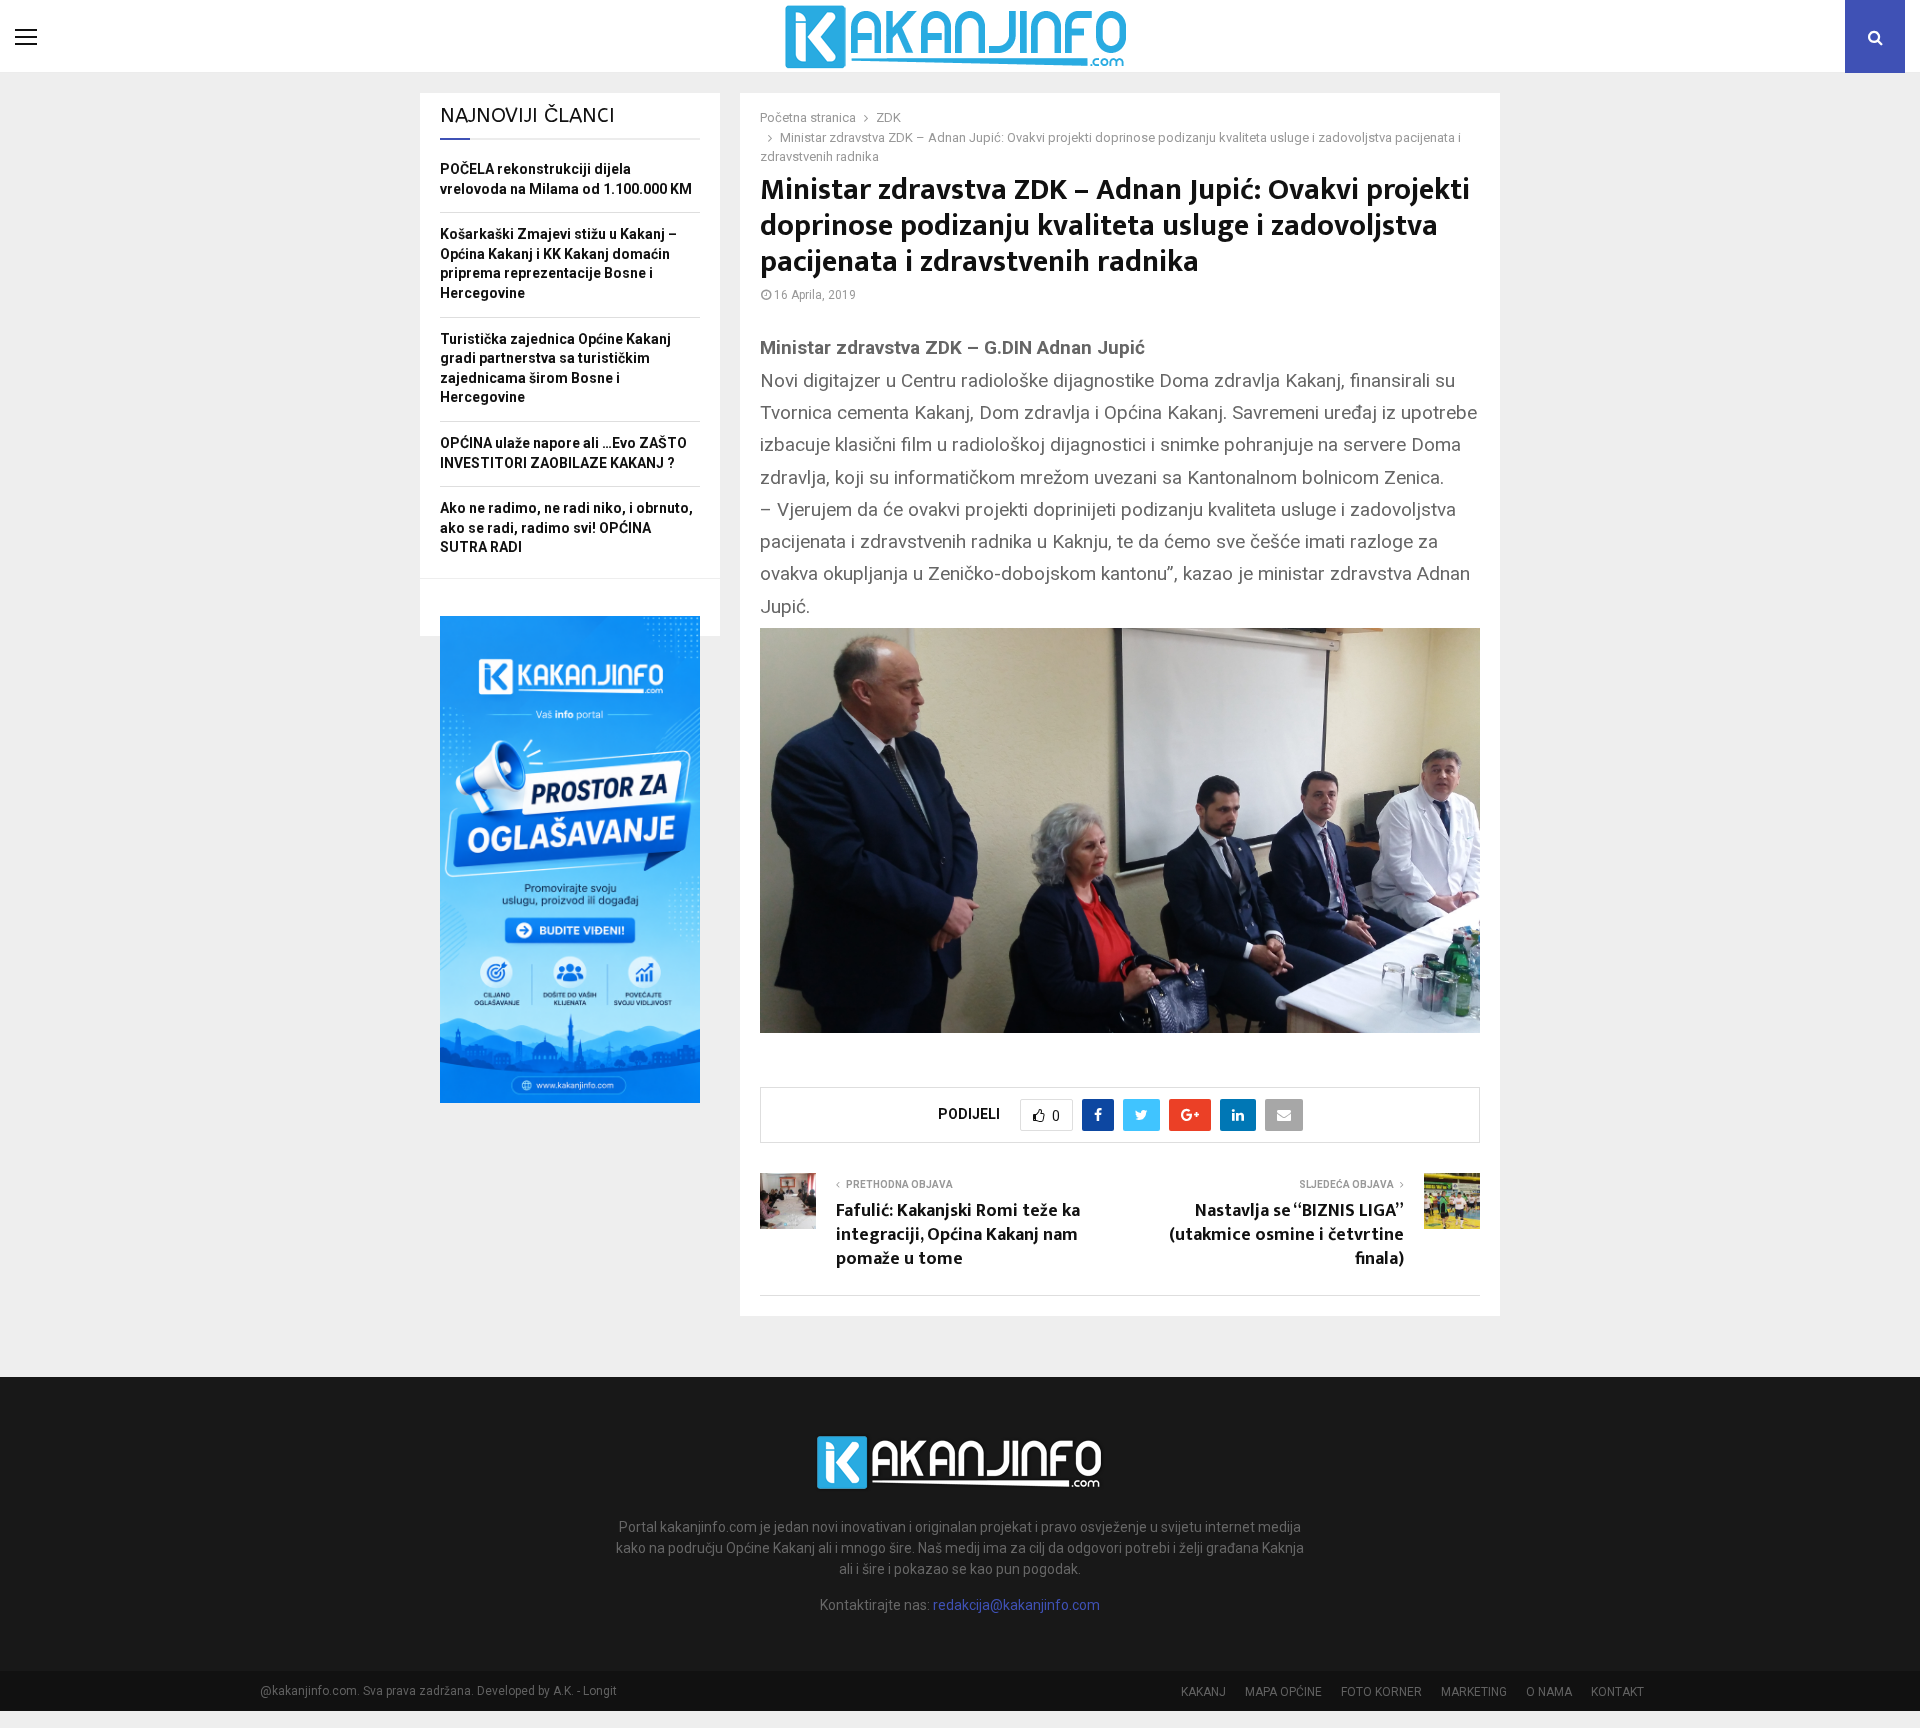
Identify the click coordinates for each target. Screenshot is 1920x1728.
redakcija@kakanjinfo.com (1016, 1605)
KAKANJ (1203, 1692)
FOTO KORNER (1381, 1692)
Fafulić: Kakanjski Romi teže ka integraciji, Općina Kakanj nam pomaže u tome (958, 1235)
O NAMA (1549, 1692)
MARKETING (1474, 1692)
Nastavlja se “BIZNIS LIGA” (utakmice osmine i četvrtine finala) (1286, 1235)
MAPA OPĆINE (1283, 1692)
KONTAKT (1617, 1692)
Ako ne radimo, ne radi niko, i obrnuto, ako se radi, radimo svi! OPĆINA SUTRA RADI (566, 527)
